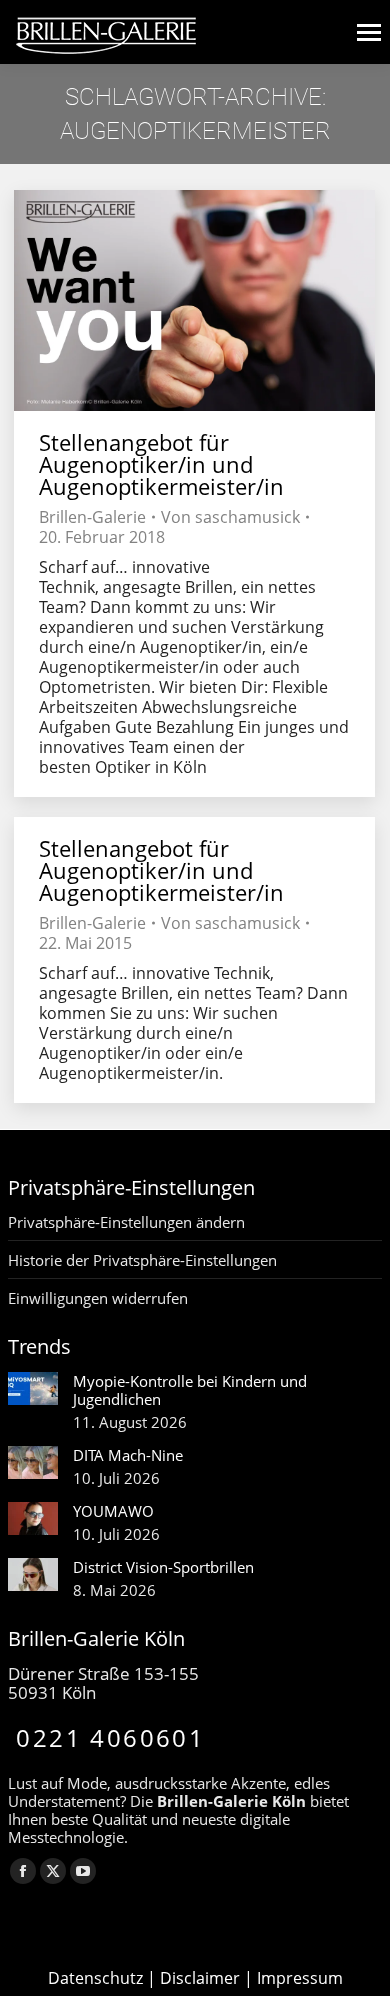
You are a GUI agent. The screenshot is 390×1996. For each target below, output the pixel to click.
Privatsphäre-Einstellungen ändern (126, 1222)
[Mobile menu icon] (369, 32)
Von (230, 517)
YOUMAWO (113, 1511)
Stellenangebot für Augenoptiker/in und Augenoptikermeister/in (161, 464)
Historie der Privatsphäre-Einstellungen (142, 1260)
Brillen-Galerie (92, 517)
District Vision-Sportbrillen (163, 1567)
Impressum (300, 1978)
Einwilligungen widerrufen (98, 1298)
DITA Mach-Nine (128, 1455)
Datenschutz (95, 1978)
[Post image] (33, 1388)
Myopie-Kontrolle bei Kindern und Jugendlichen (190, 1390)
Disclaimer (200, 1978)
